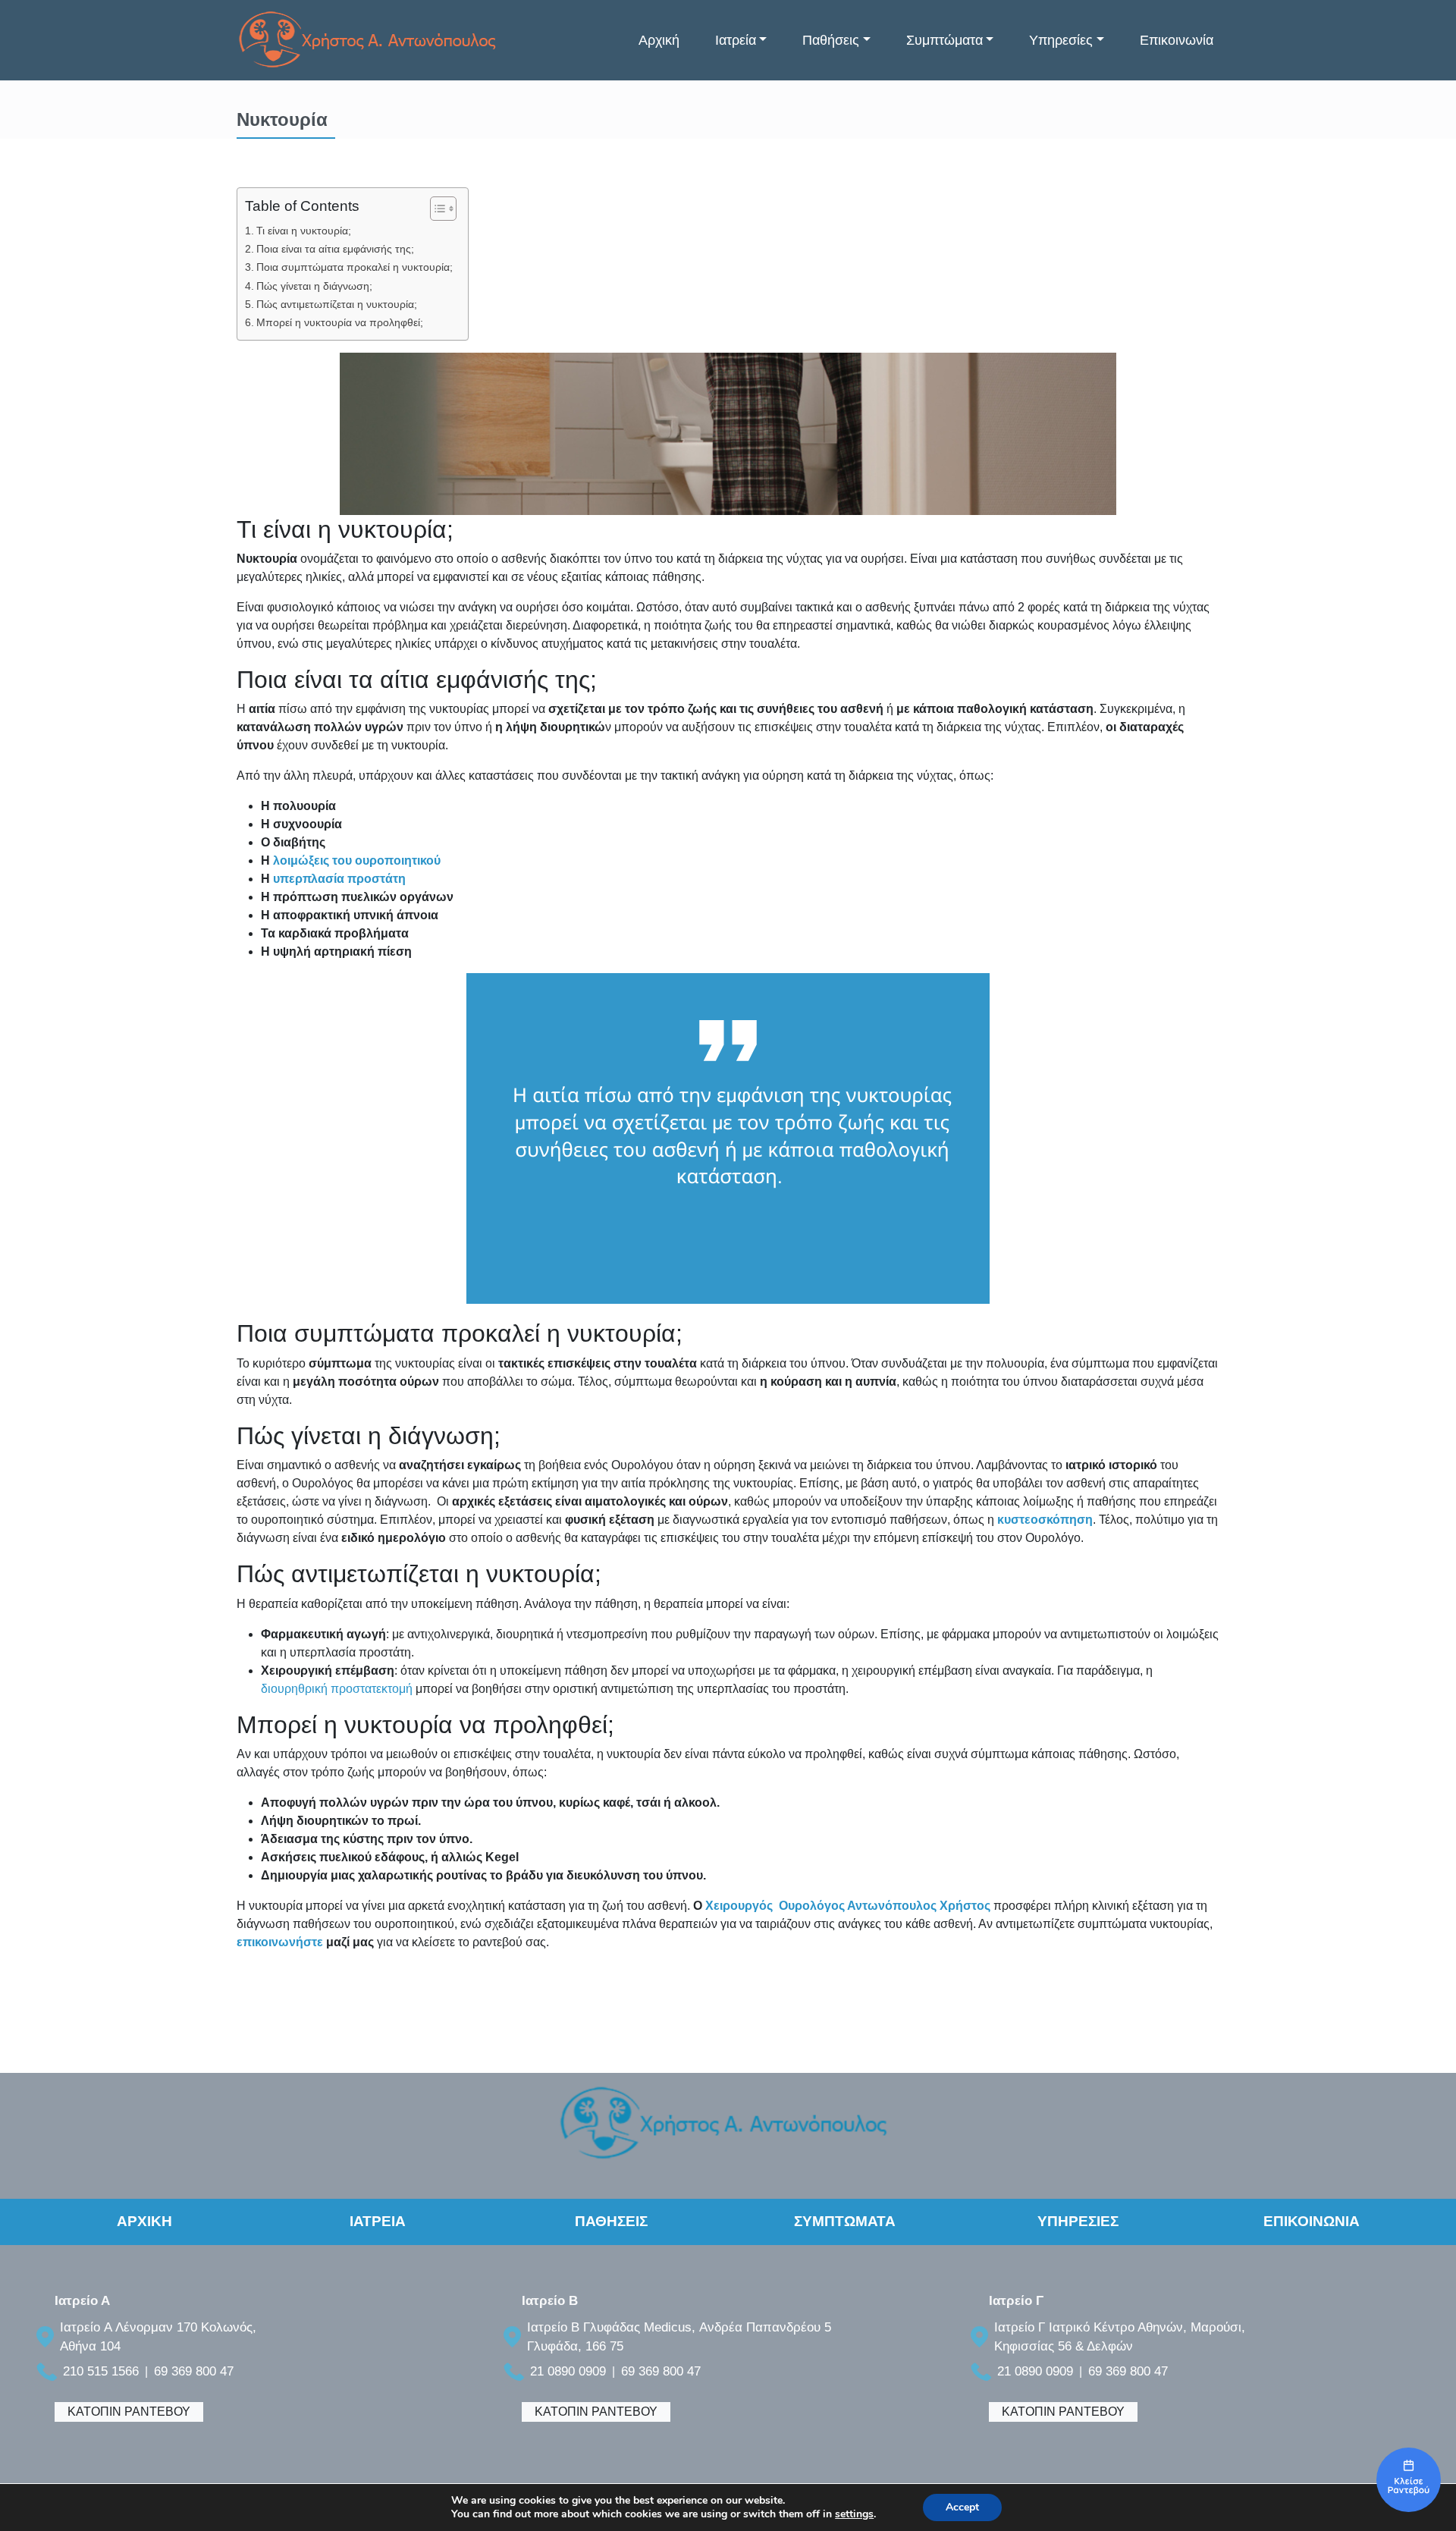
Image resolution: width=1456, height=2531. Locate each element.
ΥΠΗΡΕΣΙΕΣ (1078, 2221)
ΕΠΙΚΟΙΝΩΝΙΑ (1312, 2221)
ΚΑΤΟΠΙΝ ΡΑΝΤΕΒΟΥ (129, 2412)
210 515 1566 (101, 2371)
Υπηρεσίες (1061, 40)
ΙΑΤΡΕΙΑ (378, 2221)
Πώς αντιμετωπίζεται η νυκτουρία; (337, 304)
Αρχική (659, 40)
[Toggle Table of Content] (436, 209)
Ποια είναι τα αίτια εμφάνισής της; (335, 249)
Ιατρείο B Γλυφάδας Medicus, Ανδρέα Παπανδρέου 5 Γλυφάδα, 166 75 (679, 2337)
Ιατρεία (736, 40)
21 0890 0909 (568, 2371)
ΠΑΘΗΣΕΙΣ (611, 2221)
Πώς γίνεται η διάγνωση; (314, 286)
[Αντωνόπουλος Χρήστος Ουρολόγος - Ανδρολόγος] (1409, 2480)
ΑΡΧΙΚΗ (144, 2221)
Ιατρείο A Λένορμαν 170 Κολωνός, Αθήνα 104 (158, 2337)
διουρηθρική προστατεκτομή (337, 1689)
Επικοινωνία (1177, 40)
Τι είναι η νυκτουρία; (304, 231)
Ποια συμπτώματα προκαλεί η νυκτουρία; (355, 267)
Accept (962, 2507)
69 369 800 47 (194, 2371)
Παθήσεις (831, 40)
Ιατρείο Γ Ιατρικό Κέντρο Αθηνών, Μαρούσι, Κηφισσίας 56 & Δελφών (1120, 2337)
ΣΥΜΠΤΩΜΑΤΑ (845, 2221)
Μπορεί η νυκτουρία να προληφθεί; (340, 322)
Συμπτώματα (945, 40)
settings (854, 2514)
